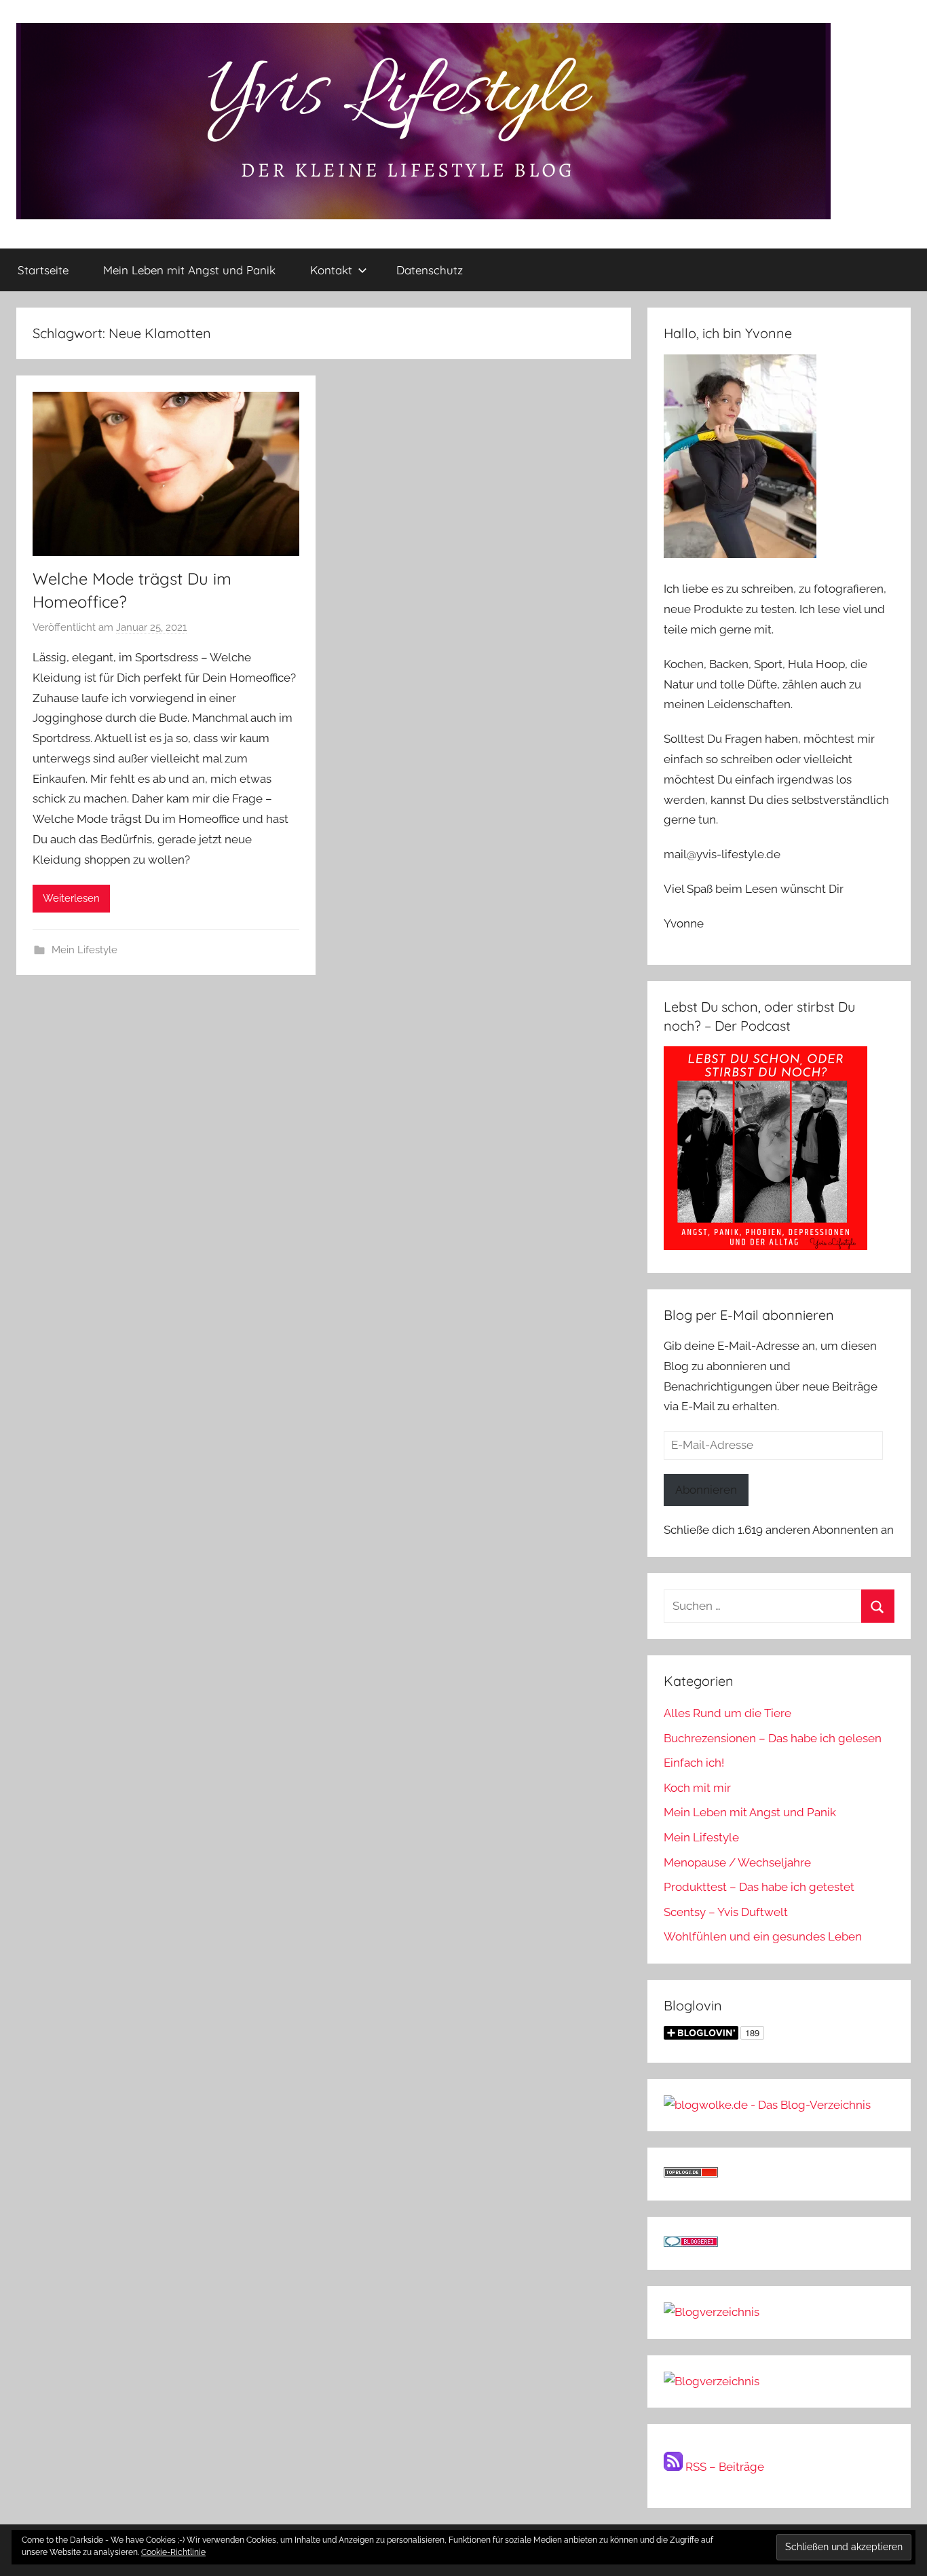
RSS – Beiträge (723, 2467)
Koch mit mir (697, 1788)
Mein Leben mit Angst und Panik (189, 270)
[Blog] (712, 2381)
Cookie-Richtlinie (173, 2552)
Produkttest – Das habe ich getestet (759, 1887)
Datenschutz (430, 270)
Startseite (43, 270)
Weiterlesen (71, 898)
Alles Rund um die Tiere (727, 1713)
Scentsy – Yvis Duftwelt (726, 1912)
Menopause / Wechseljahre (737, 1862)
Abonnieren (706, 1490)
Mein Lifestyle (84, 950)
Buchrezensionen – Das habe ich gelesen (773, 1738)
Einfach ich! (694, 1763)
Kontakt (331, 270)
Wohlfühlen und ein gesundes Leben (763, 1936)
